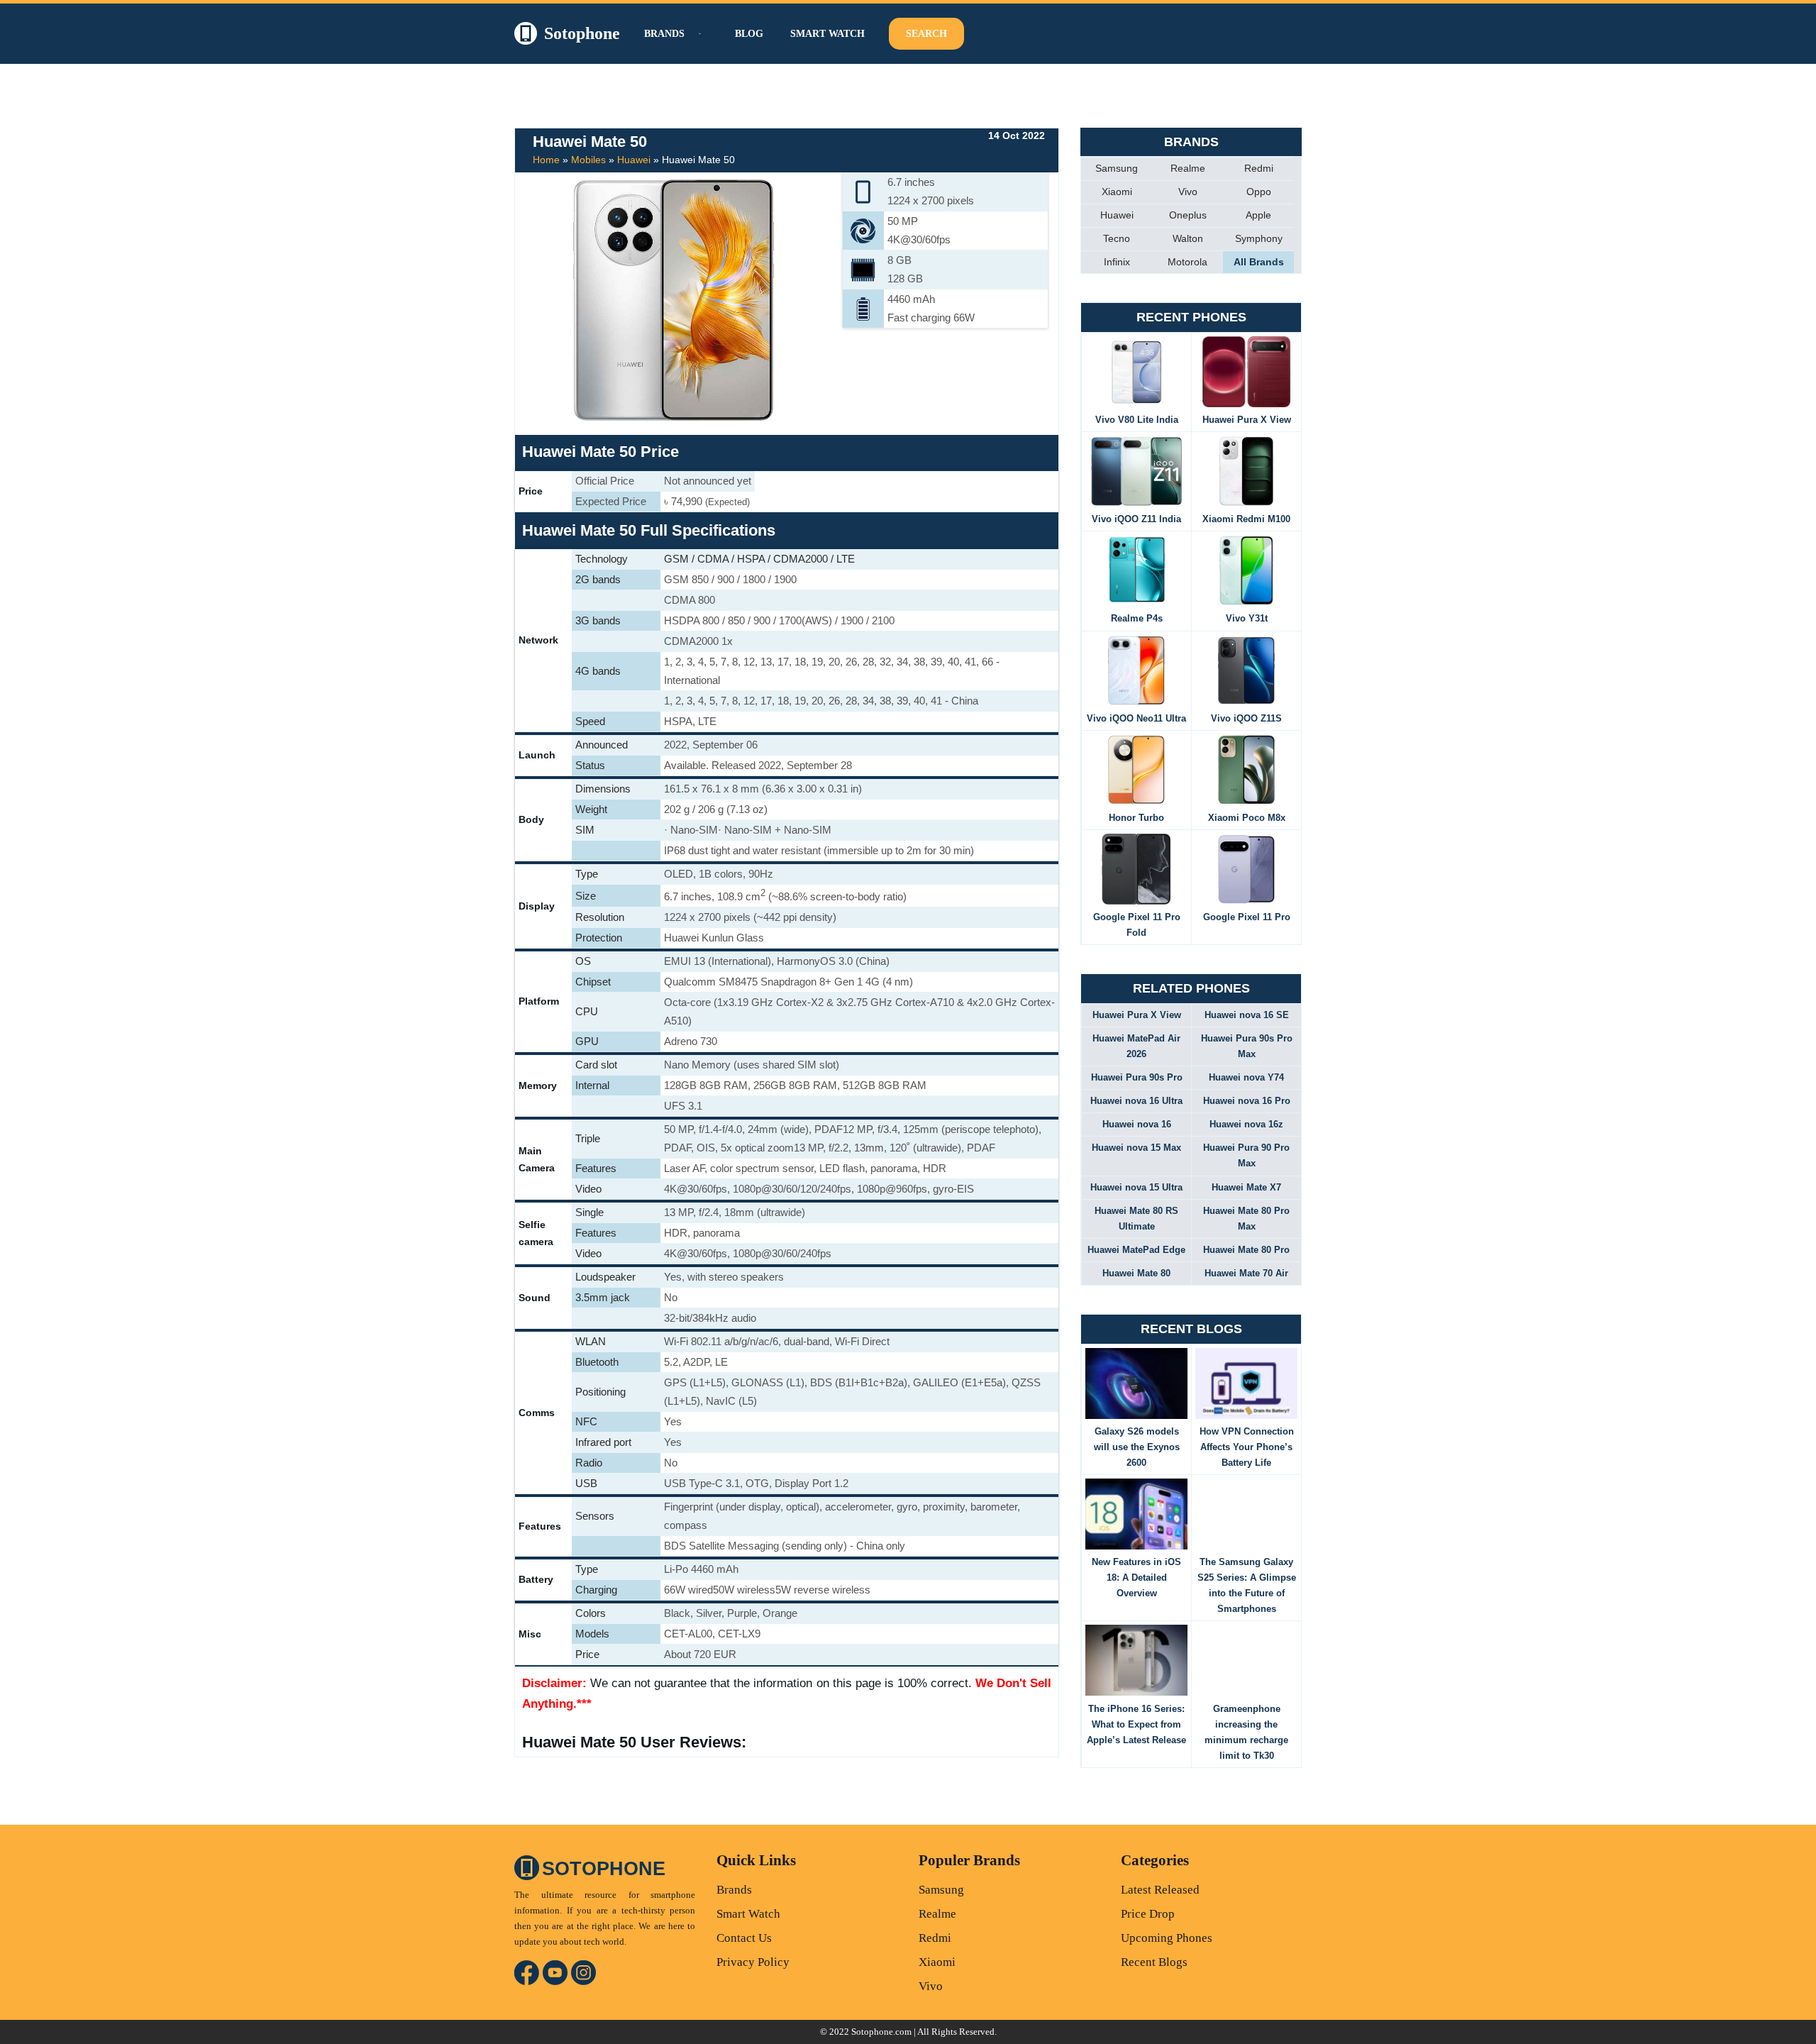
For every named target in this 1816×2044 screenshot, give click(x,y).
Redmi (1259, 168)
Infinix (1117, 262)
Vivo (1188, 192)
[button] (698, 34)
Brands (734, 1890)
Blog (749, 34)
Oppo (1259, 192)
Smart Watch (827, 34)
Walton (1188, 238)
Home (546, 160)
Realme (1188, 168)
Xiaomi (1117, 192)
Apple (1258, 215)
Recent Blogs (1154, 1962)
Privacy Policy (753, 1962)
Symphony (1259, 238)
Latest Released (1160, 1890)
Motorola (1187, 262)
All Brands (1259, 262)
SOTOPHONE (604, 1869)
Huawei (634, 160)
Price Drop (1148, 1914)
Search (926, 34)
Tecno (1117, 238)
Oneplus (1188, 215)
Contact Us (744, 1938)
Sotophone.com (881, 2032)
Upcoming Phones (1167, 1938)
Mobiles (588, 160)
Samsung (1117, 168)
